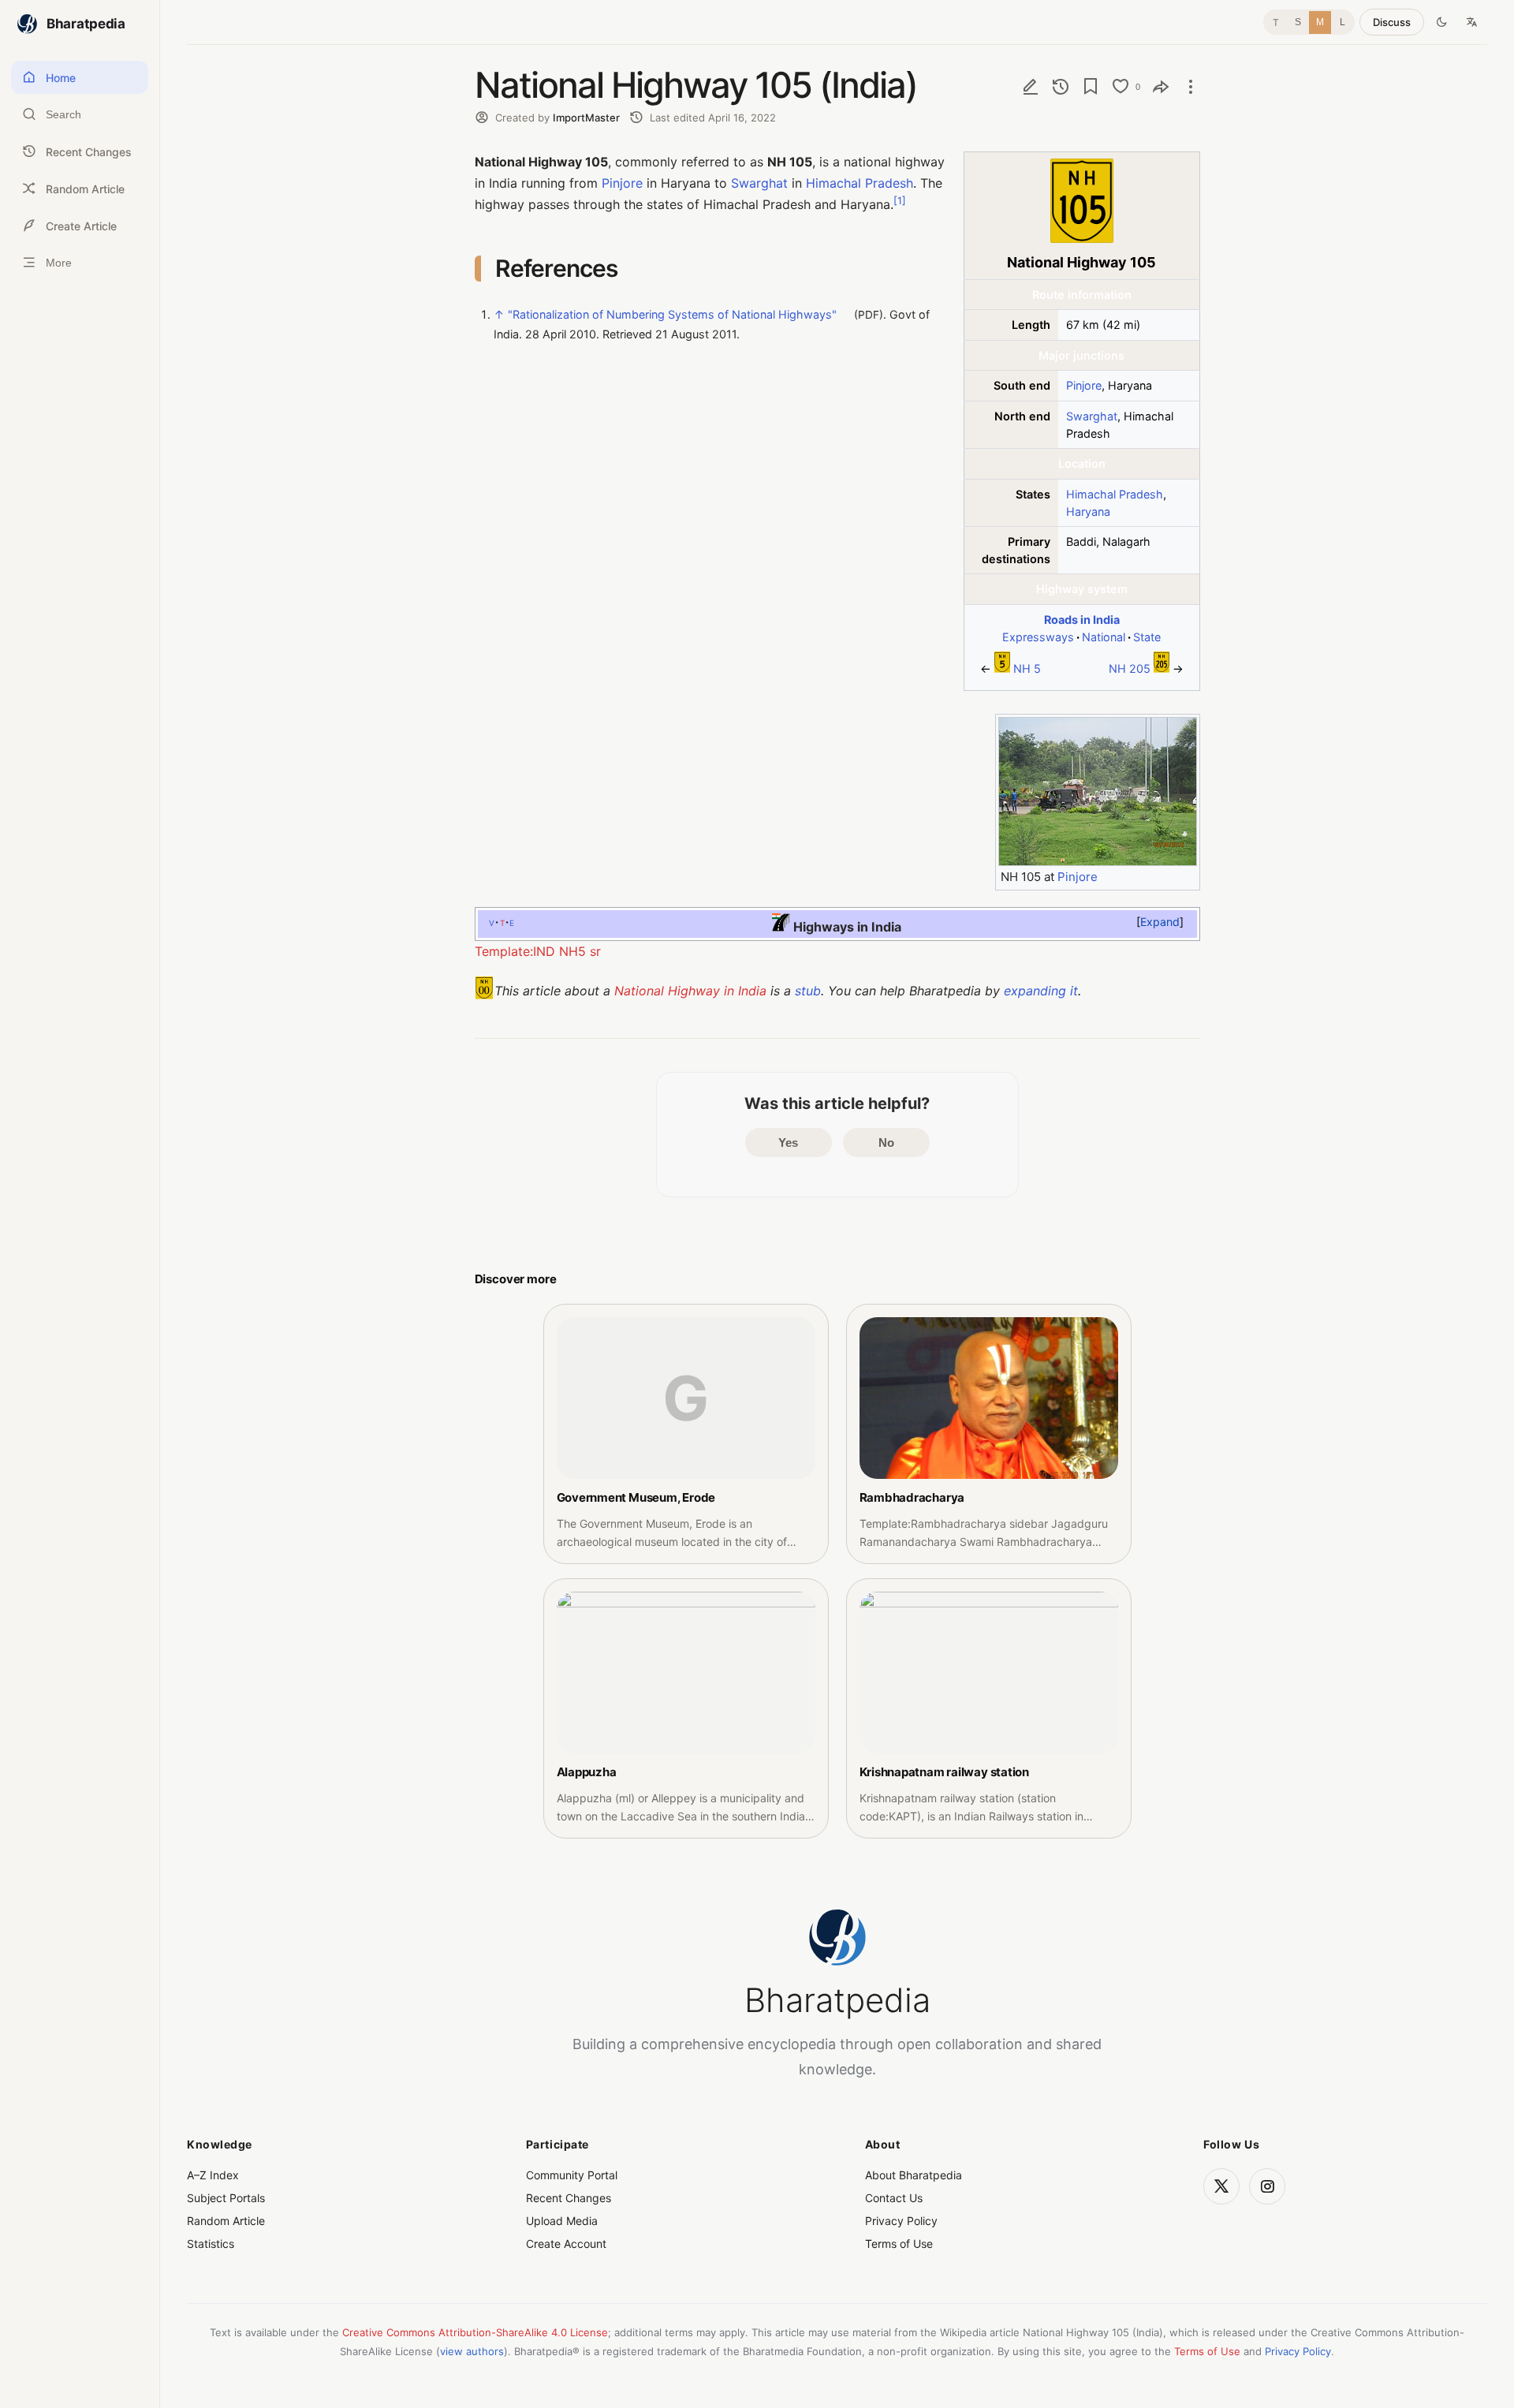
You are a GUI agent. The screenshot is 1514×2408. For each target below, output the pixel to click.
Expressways (1038, 637)
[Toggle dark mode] (1441, 22)
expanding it (1041, 991)
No (886, 1142)
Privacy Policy (901, 2221)
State (1147, 637)
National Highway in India (690, 991)
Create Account (566, 2244)
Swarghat (1092, 416)
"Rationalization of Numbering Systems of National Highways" (672, 315)
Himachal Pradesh (1115, 494)
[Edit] (1031, 86)
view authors (472, 2351)
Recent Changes (569, 2198)
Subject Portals (226, 2198)
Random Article (226, 2221)
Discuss (1392, 22)
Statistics (211, 2244)
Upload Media (562, 2221)
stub (808, 991)
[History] (1061, 86)
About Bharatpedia (914, 2175)
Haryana (1088, 511)
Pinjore (1084, 385)
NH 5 (1027, 668)
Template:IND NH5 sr (538, 951)
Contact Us (894, 2198)
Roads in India (1082, 620)
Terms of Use (899, 2244)
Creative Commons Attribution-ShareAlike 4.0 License (475, 2332)
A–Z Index (213, 2175)
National (1104, 637)
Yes (788, 1142)
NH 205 (1130, 668)
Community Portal (572, 2175)
